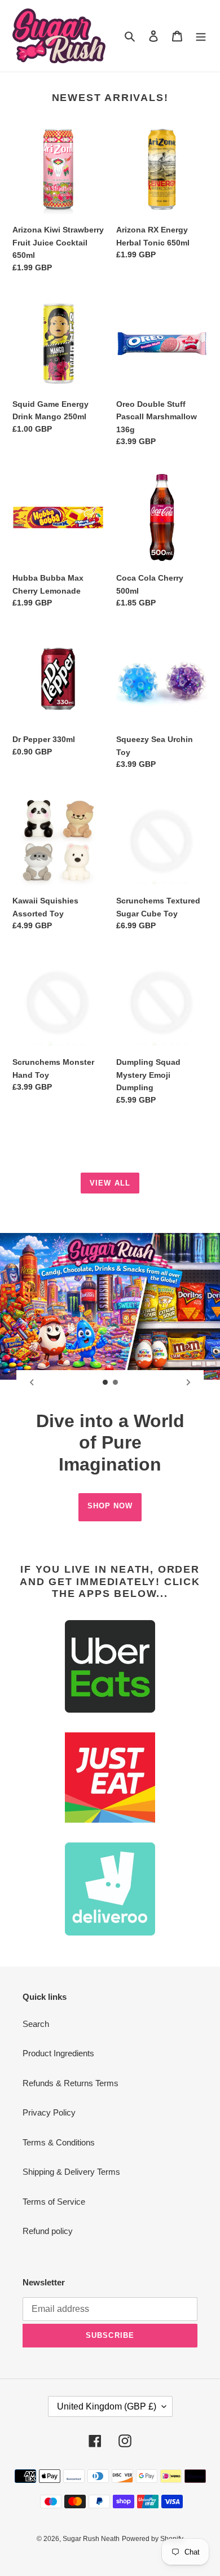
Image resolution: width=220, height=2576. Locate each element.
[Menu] (201, 36)
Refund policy (48, 2231)
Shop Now (110, 1506)
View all (110, 1183)
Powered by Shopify (153, 2539)
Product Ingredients (58, 2053)
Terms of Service (54, 2202)
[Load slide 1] (105, 1383)
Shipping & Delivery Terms (71, 2172)
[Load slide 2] (116, 1383)
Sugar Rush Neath (91, 2539)
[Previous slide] (32, 1383)
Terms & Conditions (59, 2142)
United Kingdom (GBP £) (107, 2406)
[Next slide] (188, 1383)
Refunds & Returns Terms (71, 2083)
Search (36, 2024)
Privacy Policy (49, 2112)
